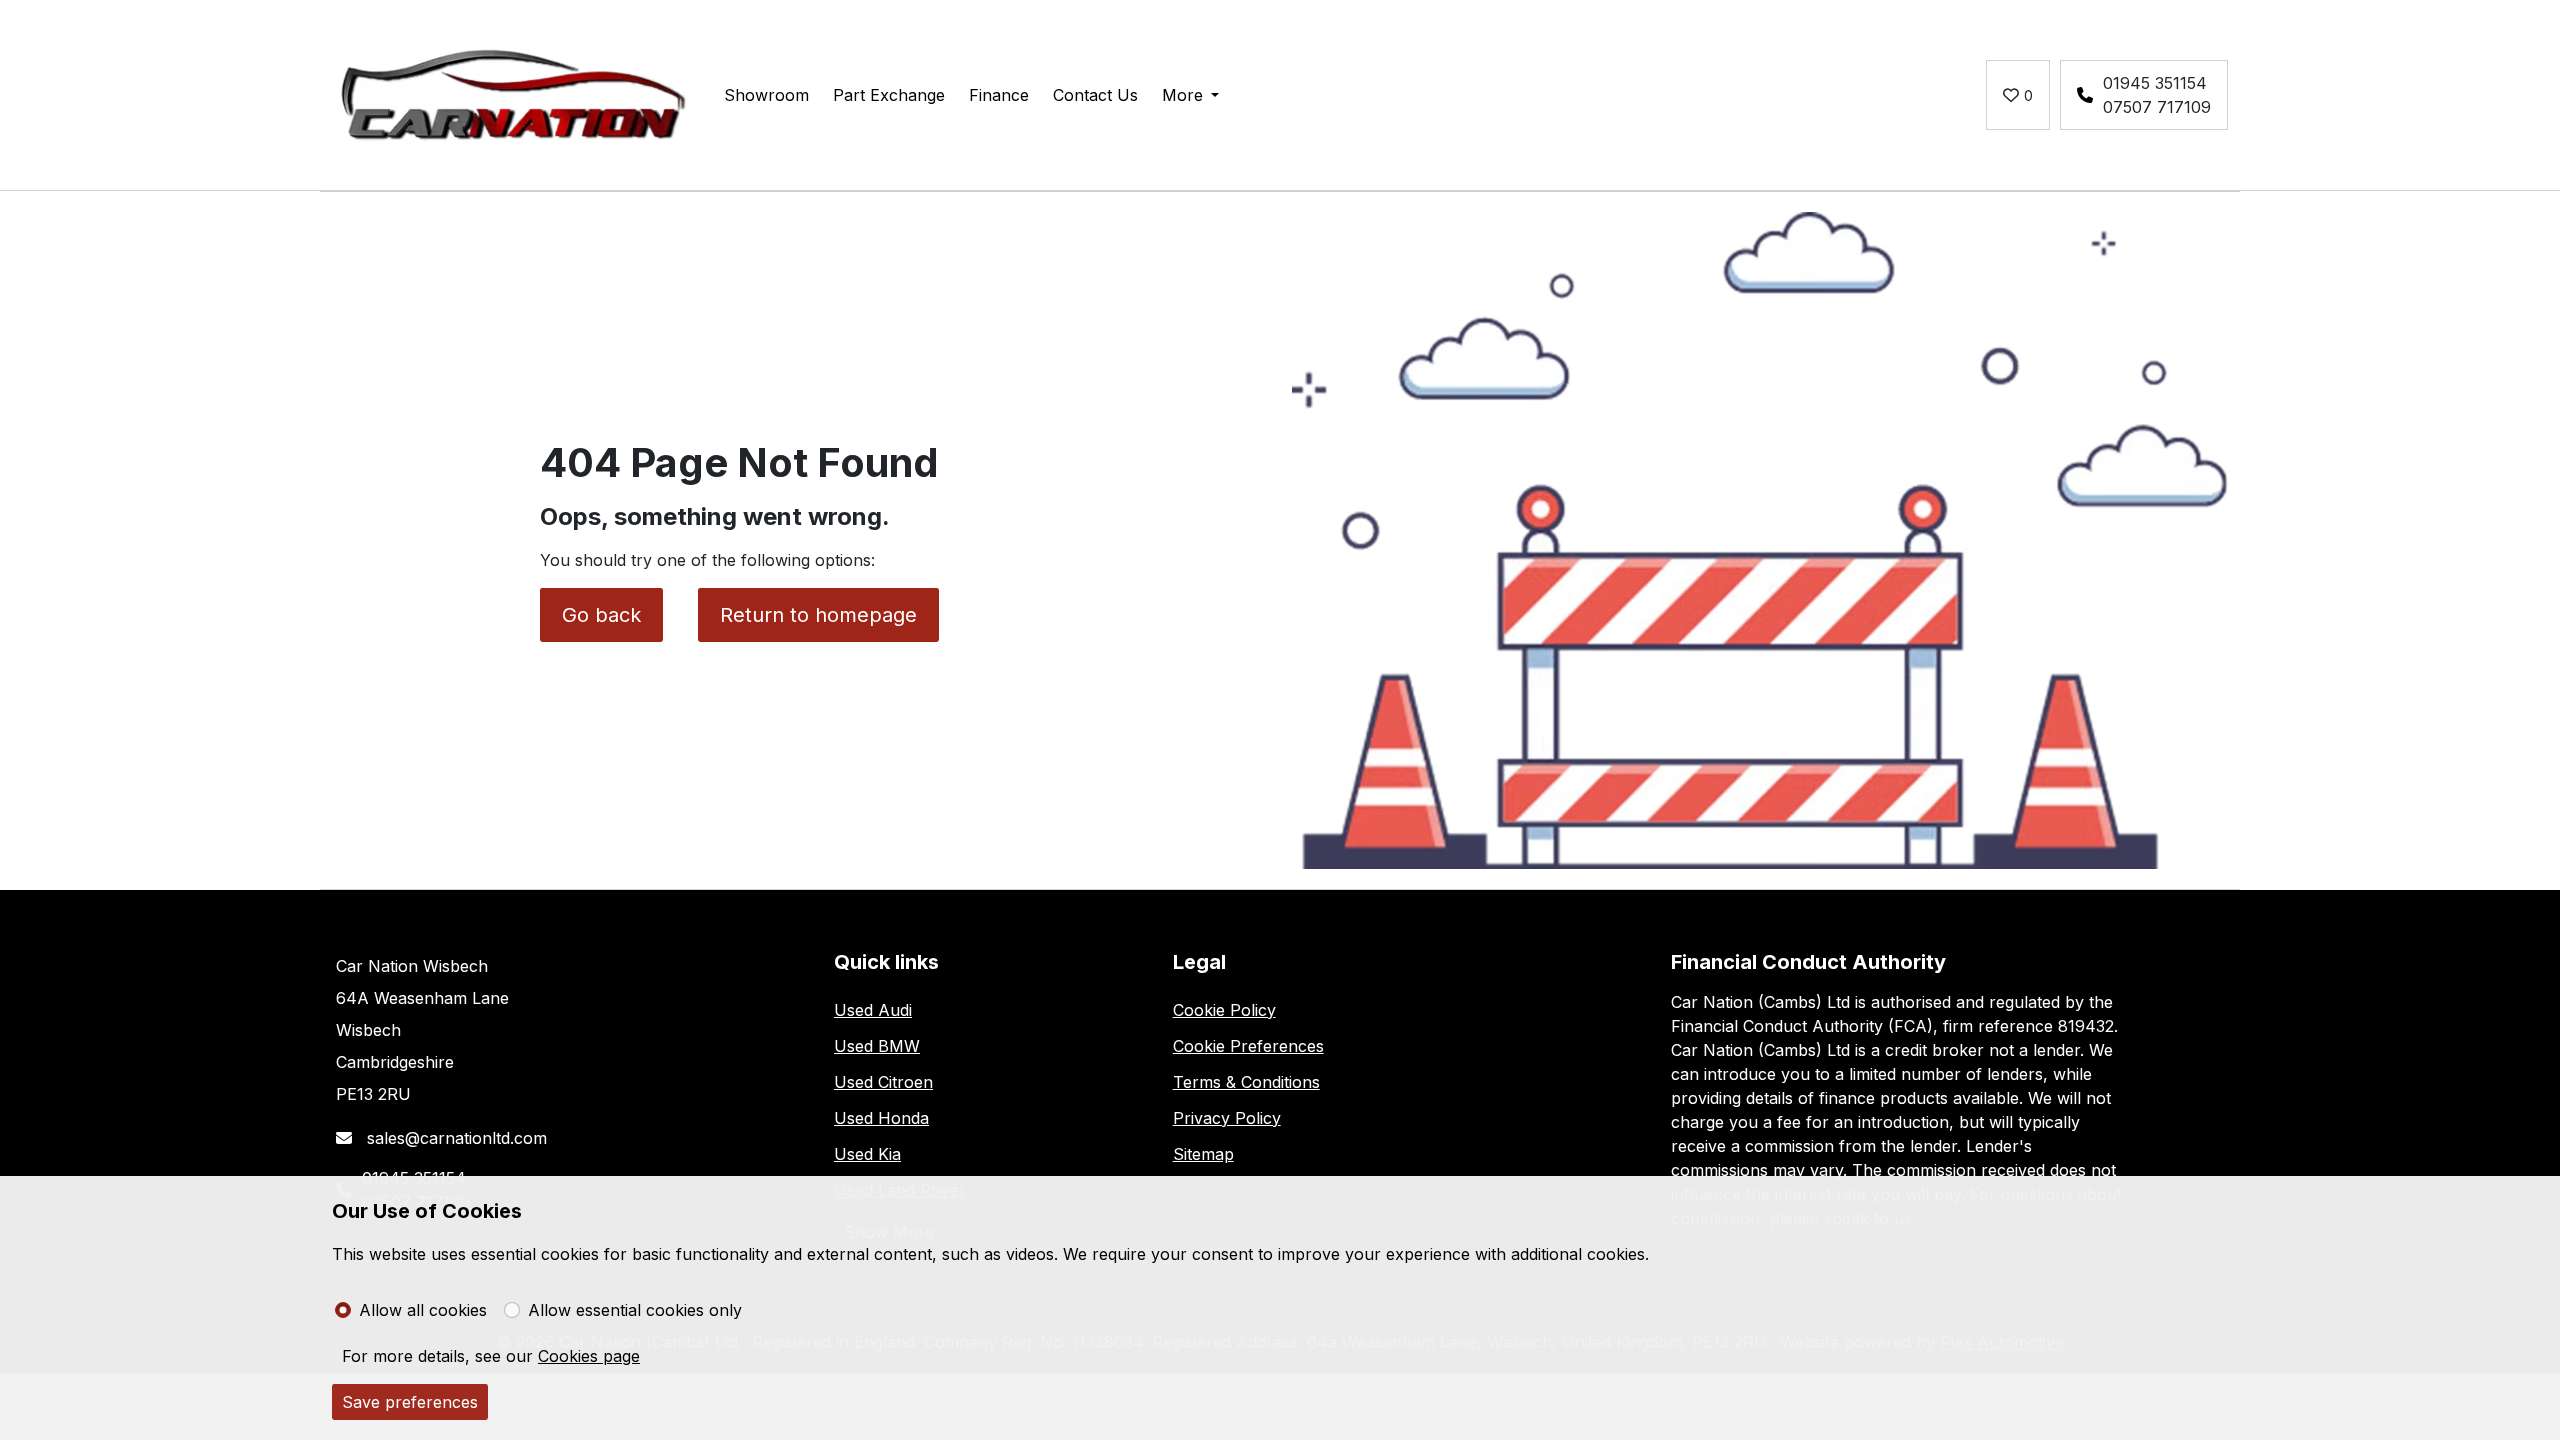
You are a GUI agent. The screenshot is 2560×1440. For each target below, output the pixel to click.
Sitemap (1203, 1154)
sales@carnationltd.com (454, 1138)
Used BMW (877, 1046)
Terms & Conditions (1246, 1082)
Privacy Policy (1227, 1118)
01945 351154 (2155, 83)
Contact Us (1095, 95)
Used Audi (873, 1010)
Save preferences (410, 1402)
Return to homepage (818, 615)
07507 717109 (2157, 107)
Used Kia (867, 1154)
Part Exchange (889, 95)
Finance (999, 95)
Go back (601, 615)
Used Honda (881, 1118)
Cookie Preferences (1248, 1046)
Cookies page (589, 1356)
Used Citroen (883, 1082)
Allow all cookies (423, 1310)
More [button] (1182, 95)
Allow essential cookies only (635, 1310)
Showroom (766, 95)
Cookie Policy (1224, 1010)
